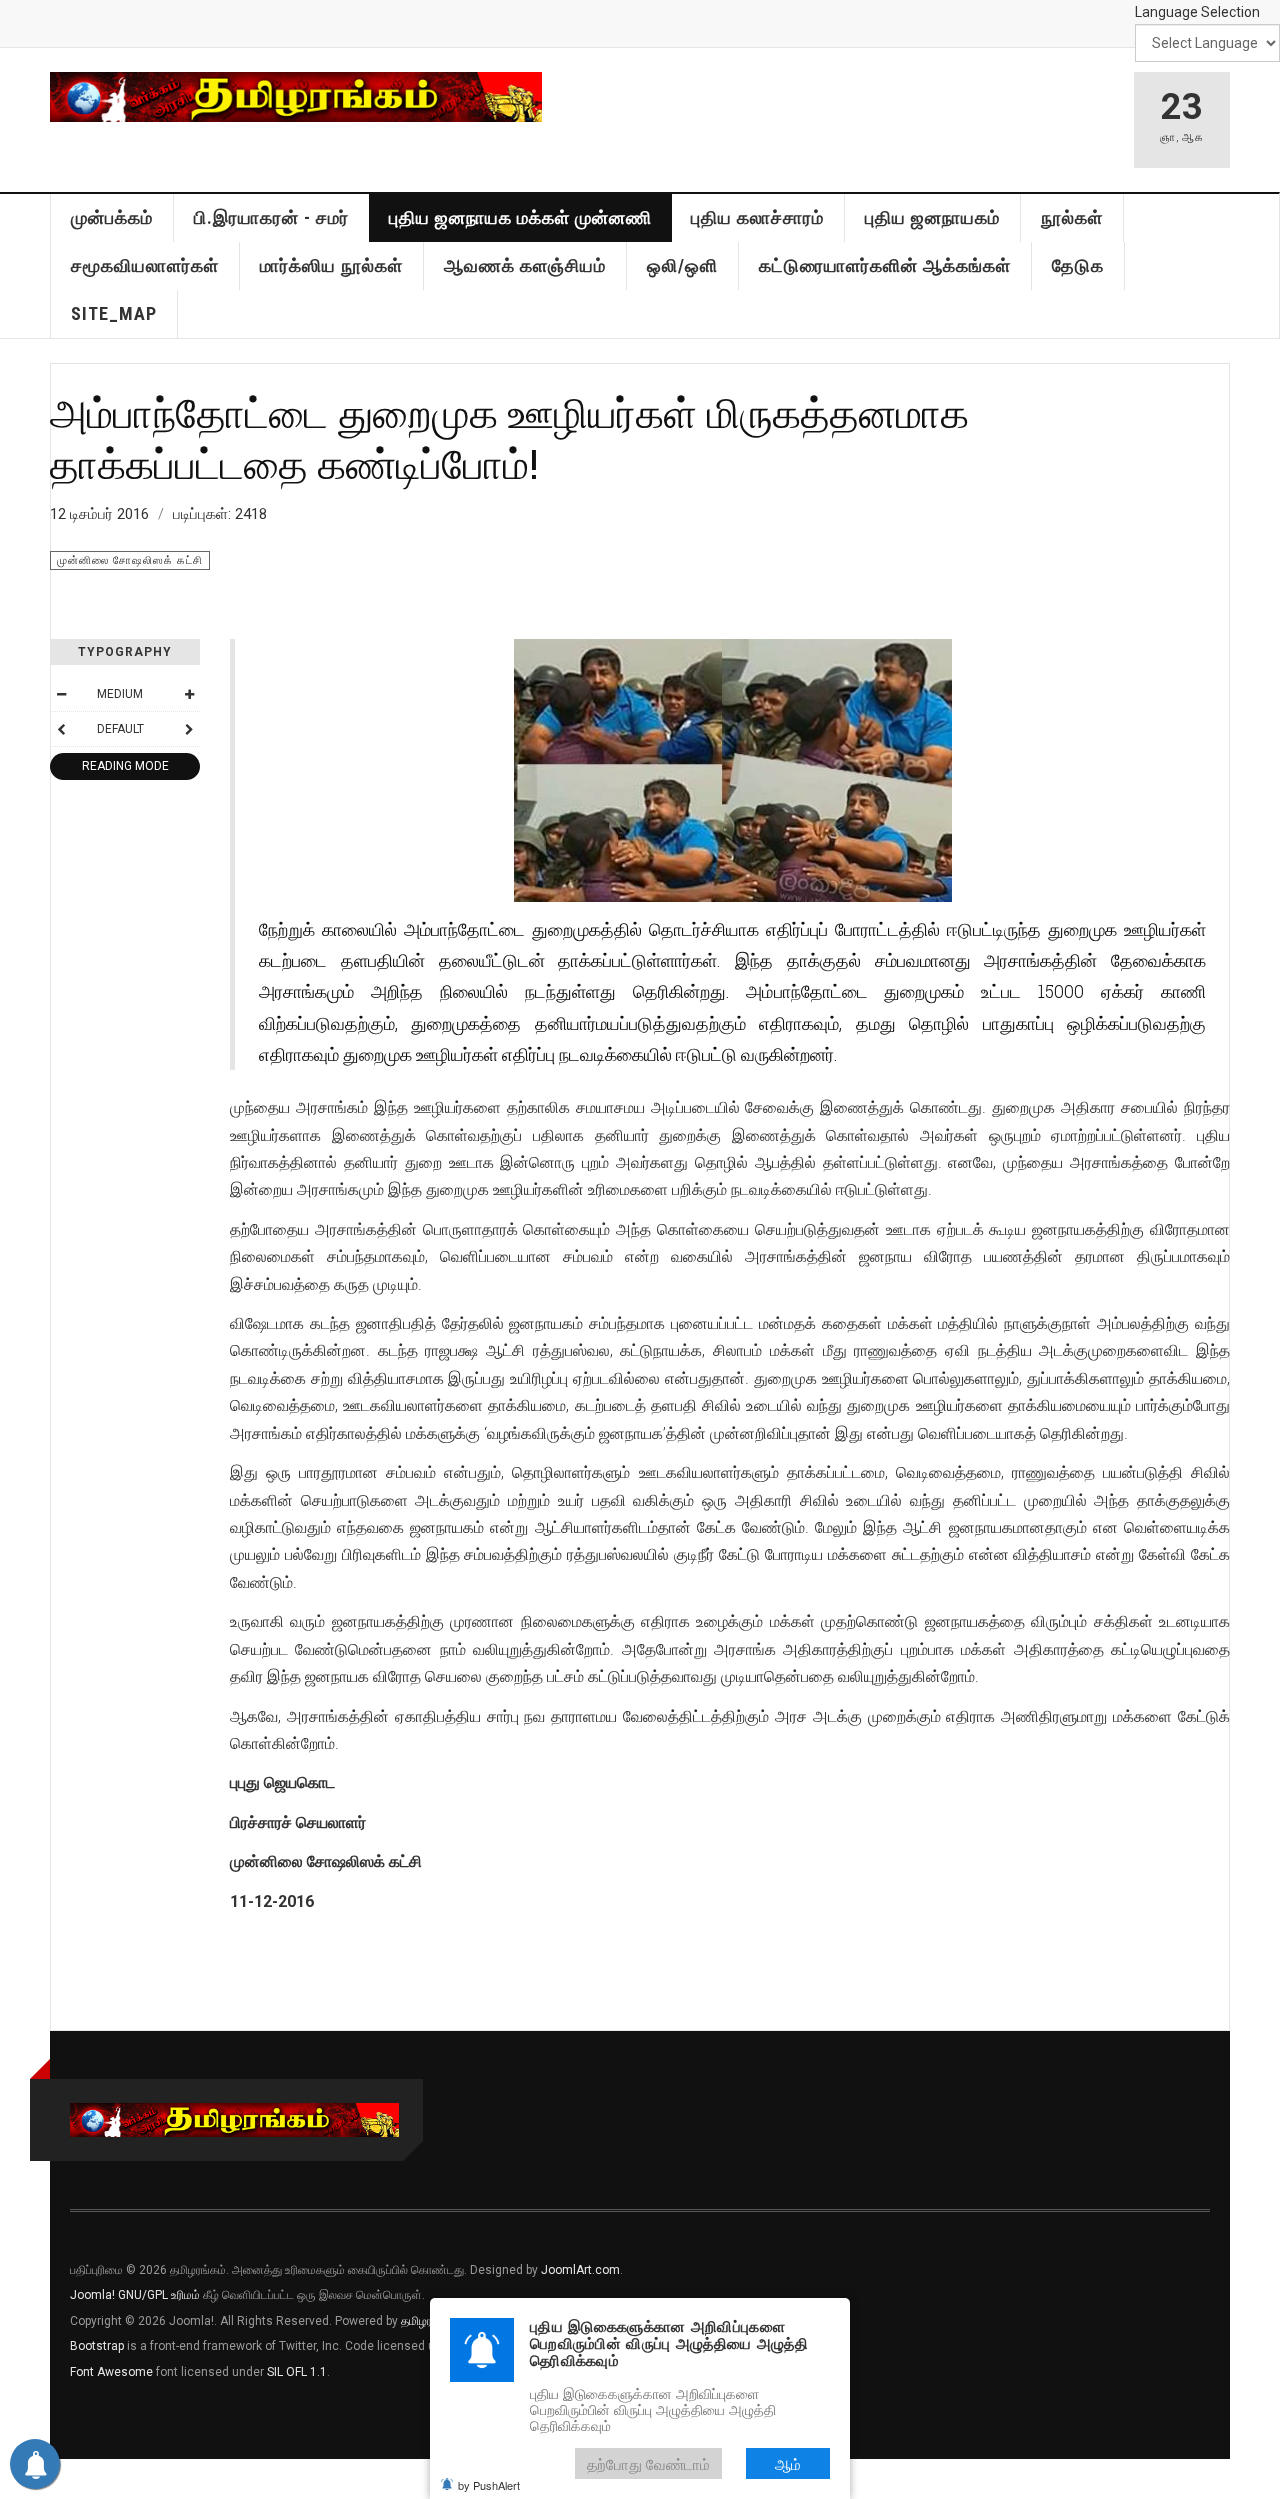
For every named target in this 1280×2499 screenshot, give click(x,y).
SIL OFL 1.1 (297, 2372)
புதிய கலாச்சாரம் (757, 217)
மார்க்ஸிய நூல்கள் (331, 265)
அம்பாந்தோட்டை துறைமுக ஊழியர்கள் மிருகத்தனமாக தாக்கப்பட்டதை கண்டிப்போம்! (509, 437)
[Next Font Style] (189, 729)
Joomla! (92, 2295)
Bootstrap (97, 2346)
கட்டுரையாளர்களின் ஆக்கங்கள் (885, 265)
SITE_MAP (114, 313)
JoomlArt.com (580, 2270)
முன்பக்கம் (112, 217)
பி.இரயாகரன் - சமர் (271, 217)
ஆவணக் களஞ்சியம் (525, 265)
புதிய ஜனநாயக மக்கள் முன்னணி (520, 217)
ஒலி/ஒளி (682, 265)
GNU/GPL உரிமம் (159, 2295)
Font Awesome (111, 2372)
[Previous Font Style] (61, 729)
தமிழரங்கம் (429, 2321)
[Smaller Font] (61, 694)
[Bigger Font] (189, 694)
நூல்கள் (1072, 217)
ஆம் (788, 2463)
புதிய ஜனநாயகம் (932, 217)
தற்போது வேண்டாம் (648, 2463)
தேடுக (1078, 265)
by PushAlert (489, 2485)
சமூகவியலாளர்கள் (145, 265)
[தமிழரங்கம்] (296, 97)
